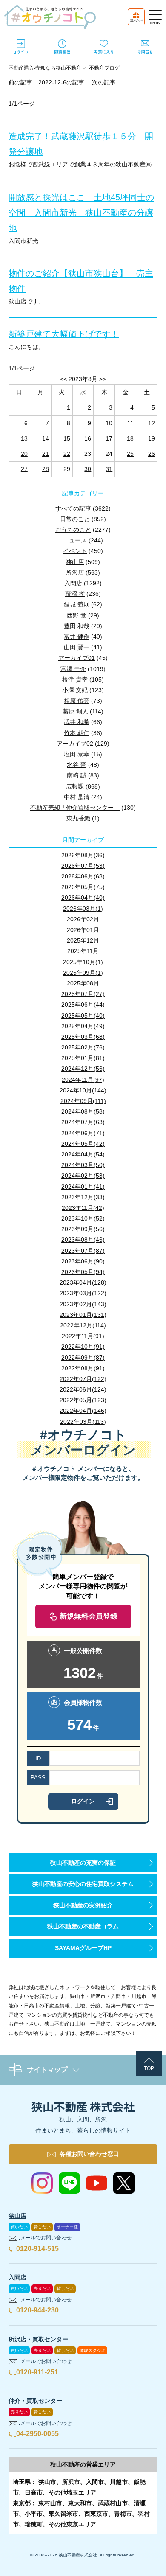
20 (24, 454)
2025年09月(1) (83, 973)
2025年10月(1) (83, 962)
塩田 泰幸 (77, 754)
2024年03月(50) (83, 1165)
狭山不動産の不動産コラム (83, 1926)
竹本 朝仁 (77, 733)
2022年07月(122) (83, 1379)
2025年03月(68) (83, 1037)
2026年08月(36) (83, 855)
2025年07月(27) (83, 994)
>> (103, 379)
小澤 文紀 (75, 690)
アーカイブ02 (75, 744)
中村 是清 (77, 797)
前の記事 (20, 82)
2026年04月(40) (83, 898)
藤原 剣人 (75, 711)
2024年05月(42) (83, 1144)
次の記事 (104, 82)
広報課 (75, 786)
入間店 (73, 583)
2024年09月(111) (83, 1101)
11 (130, 423)
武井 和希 (77, 722)
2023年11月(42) (83, 1208)
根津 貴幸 (75, 679)
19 (152, 438)
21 (46, 454)
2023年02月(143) (83, 1304)
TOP (149, 2068)
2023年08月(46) (83, 1240)
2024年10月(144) (83, 1090)
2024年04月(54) (83, 1154)
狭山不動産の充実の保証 (83, 1863)
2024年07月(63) (83, 1122)
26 (152, 454)
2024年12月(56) (83, 1069)
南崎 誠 (77, 775)
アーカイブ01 (77, 658)
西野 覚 (77, 615)
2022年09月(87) (83, 1358)
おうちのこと (73, 530)
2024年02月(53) (83, 1176)
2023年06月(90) (83, 1261)
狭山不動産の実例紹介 (83, 1905)
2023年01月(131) (83, 1315)
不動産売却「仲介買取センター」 (75, 808)
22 (67, 454)
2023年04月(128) (83, 1282)
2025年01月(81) (83, 1058)
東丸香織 (78, 818)
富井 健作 (77, 637)
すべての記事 (73, 508)
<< (63, 379)
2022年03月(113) (83, 1422)
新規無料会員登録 (89, 1616)
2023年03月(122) (83, 1293)
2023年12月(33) (83, 1197)
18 (130, 438)
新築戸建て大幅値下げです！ (64, 334)
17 (109, 438)
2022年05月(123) (83, 1400)
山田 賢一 (77, 647)
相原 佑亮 (77, 701)
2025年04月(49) (83, 1026)
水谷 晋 (77, 765)
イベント (75, 551)
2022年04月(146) (83, 1411)
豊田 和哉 (77, 626)
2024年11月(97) (83, 1080)
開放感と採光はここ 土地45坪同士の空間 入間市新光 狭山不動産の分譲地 (81, 213)
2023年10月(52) (83, 1218)
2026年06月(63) (83, 876)
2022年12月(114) (83, 1325)
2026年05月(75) (83, 887)
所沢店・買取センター (38, 2339)
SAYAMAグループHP (83, 1948)
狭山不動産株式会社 (78, 2555)
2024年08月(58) (83, 1111)
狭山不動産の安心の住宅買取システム (83, 1884)
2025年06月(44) (83, 1005)
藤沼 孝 (75, 594)
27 (24, 469)
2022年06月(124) (83, 1389)
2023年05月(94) (83, 1272)
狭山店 (75, 562)
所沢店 (75, 572)
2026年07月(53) (83, 866)
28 (46, 469)
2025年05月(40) (83, 1016)
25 (130, 454)
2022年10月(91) (83, 1347)
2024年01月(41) (83, 1187)
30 (88, 469)
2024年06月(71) (83, 1133)
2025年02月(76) (83, 1047)
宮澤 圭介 (73, 669)
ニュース (75, 540)
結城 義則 (77, 604)
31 (109, 469)
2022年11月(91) (83, 1336)
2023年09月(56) (83, 1229)
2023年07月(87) (83, 1251)
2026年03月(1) (83, 909)
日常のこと (75, 519)
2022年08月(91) (83, 1368)
